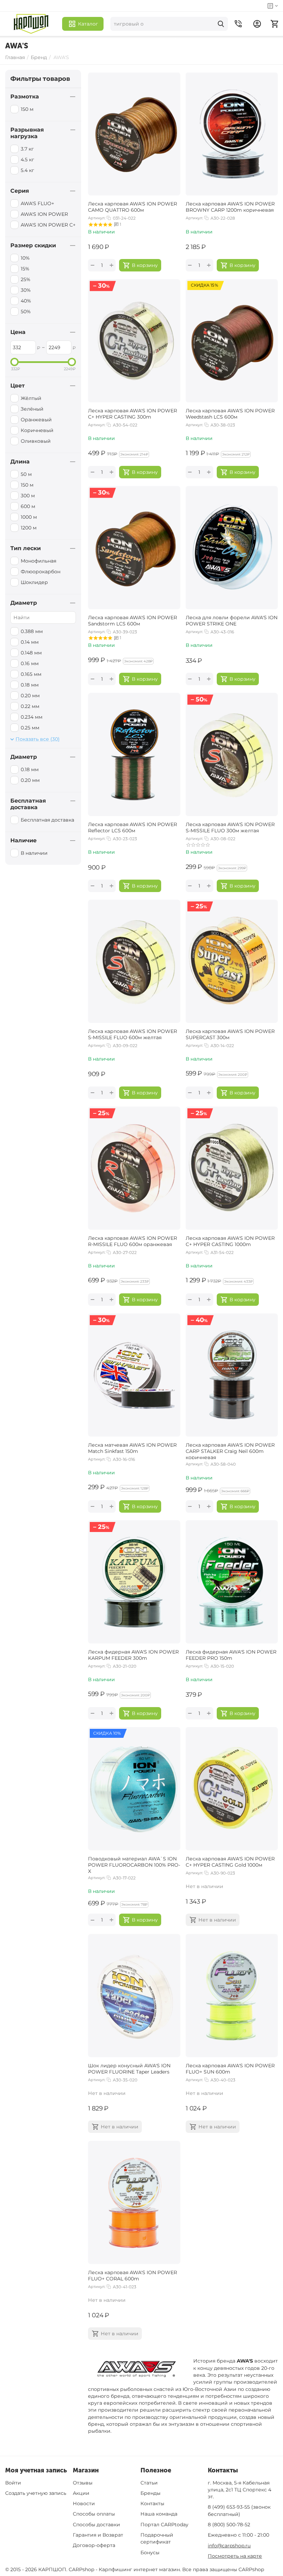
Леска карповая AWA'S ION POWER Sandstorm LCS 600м (133, 621)
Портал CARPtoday (164, 2525)
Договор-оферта (94, 2545)
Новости (84, 2503)
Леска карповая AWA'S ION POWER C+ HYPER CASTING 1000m (230, 1241)
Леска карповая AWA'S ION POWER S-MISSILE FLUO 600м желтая (133, 1034)
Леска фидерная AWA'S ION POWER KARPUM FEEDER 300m (133, 1655)
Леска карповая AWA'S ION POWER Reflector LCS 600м (133, 827)
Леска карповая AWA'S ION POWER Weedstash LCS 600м (230, 414)
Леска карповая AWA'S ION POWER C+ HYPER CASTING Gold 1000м (230, 1862)
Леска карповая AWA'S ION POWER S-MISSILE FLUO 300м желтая (230, 827)
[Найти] (221, 24)
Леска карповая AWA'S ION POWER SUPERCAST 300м (230, 1034)
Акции (81, 2493)
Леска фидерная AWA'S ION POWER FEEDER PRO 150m (231, 1655)
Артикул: (97, 218)
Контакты (152, 2503)
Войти (13, 2483)
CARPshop (251, 2569)
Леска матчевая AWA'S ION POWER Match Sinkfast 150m (132, 1448)
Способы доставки (96, 2525)
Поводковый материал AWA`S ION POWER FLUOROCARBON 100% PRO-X (134, 1864)
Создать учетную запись (36, 2493)
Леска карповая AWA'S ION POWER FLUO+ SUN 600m (230, 2069)
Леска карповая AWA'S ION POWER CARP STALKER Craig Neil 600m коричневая (230, 1450)
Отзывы (83, 2483)
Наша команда (159, 2514)
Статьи (149, 2483)
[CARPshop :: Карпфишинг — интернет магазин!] (31, 24)
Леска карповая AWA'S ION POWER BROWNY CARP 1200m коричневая (230, 207)
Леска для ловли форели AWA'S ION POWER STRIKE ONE (232, 621)
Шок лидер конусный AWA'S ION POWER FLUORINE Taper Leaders (129, 2069)
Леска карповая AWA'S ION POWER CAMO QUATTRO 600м (133, 207)
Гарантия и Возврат (98, 2535)
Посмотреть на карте (235, 2556)
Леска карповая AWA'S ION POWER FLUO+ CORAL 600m (133, 2276)
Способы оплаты (94, 2514)
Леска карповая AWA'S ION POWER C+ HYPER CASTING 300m (133, 414)
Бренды (150, 2493)
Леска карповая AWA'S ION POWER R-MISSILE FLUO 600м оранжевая (133, 1241)
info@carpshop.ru (229, 2546)
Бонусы (150, 2553)
